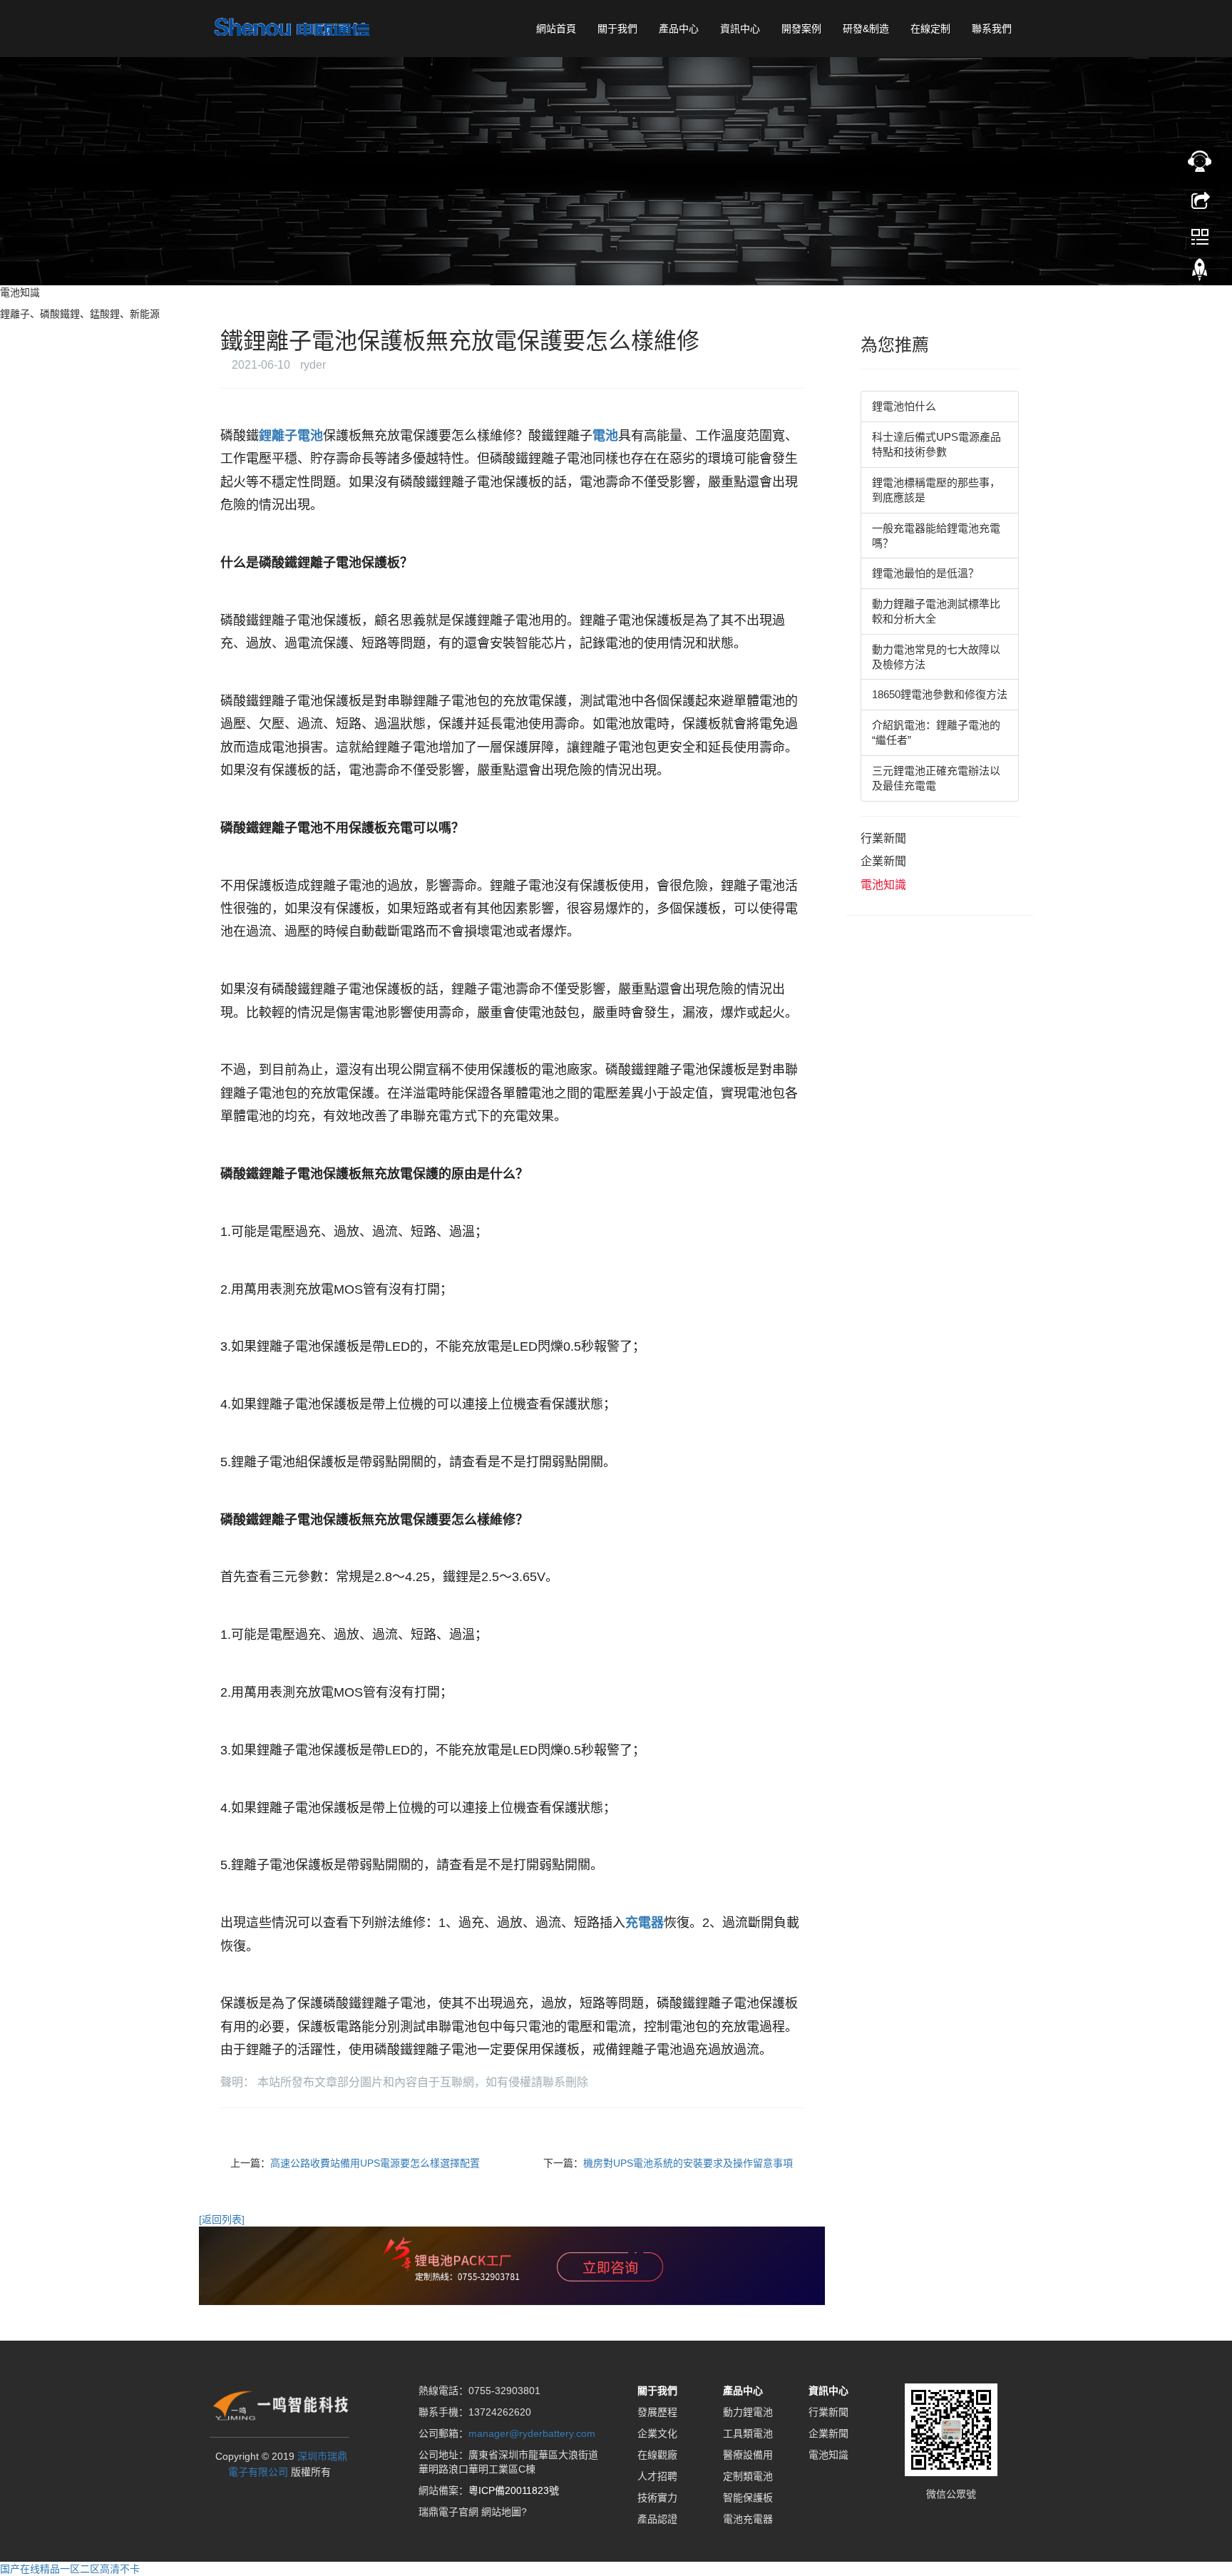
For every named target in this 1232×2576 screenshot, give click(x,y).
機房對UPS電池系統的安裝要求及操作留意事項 (688, 2163)
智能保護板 (748, 2498)
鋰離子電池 (291, 436)
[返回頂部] (1200, 273)
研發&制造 (866, 29)
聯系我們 (992, 29)
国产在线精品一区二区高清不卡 (70, 2569)
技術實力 (657, 2498)
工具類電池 (748, 2433)
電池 (605, 436)
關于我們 (617, 29)
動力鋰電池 (748, 2412)
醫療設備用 (748, 2455)
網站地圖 (501, 2512)
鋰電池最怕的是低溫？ (925, 573)
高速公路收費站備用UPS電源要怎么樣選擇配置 (375, 2163)
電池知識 (883, 885)
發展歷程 (657, 2412)
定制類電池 (748, 2476)
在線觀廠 (657, 2455)
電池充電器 (748, 2519)
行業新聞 (883, 838)
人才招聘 (657, 2476)
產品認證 (657, 2519)
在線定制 (930, 29)
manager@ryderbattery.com (532, 2433)
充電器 (645, 1923)
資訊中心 (740, 29)
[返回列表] (222, 2219)
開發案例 (801, 29)
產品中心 (679, 29)
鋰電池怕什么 (904, 406)
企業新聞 (883, 861)
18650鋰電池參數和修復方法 (940, 694)
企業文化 (657, 2433)
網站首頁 (556, 29)
